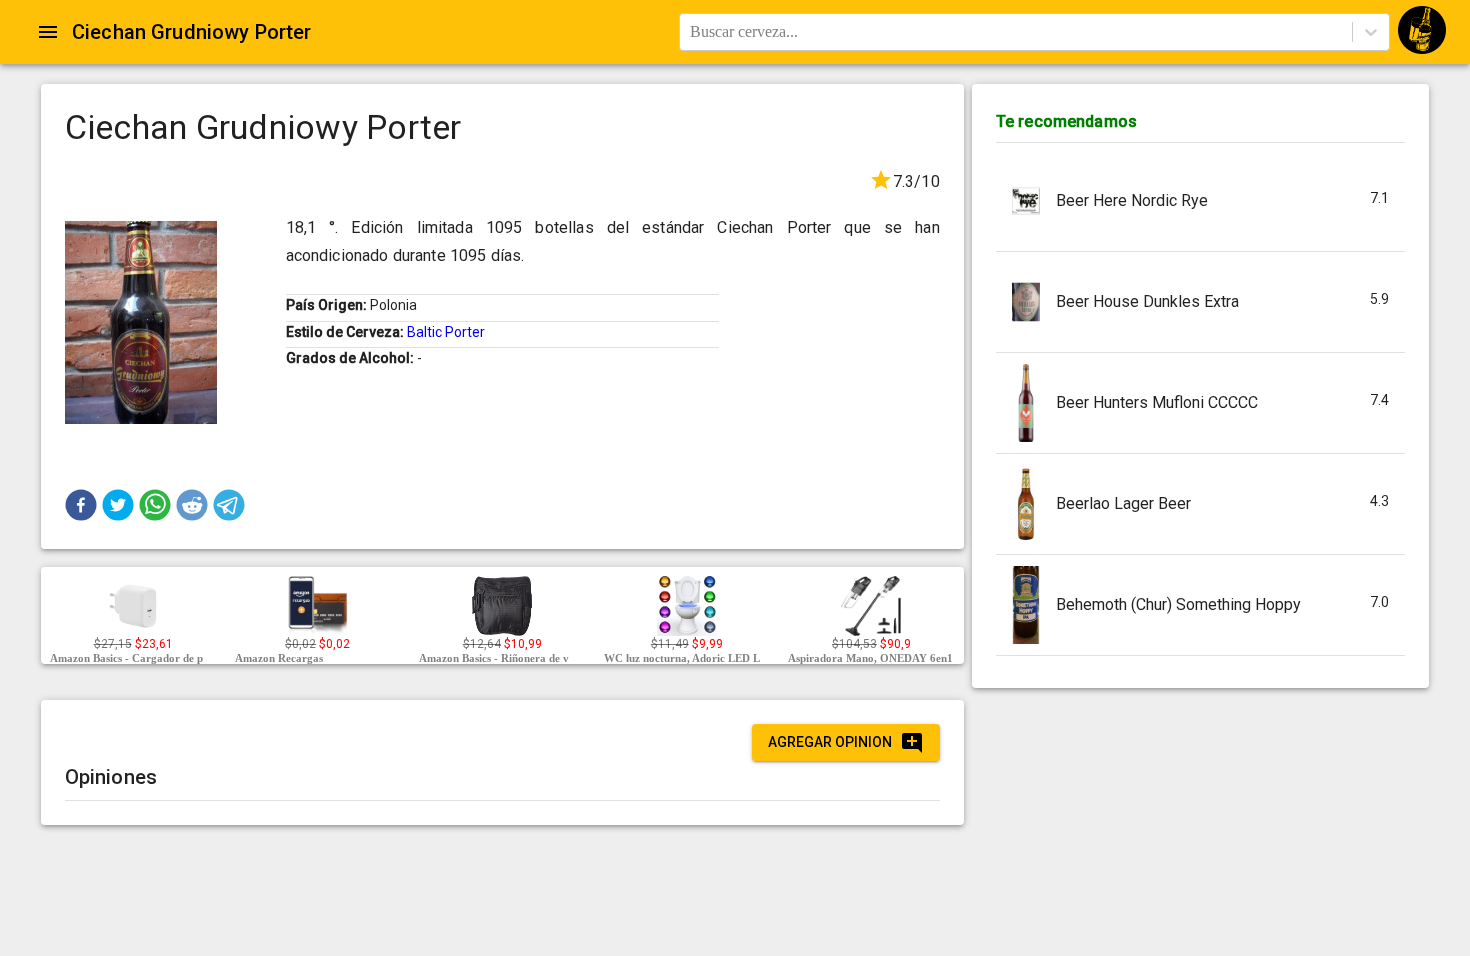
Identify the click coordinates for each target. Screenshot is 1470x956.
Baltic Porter (446, 332)
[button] (81, 505)
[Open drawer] (48, 32)
